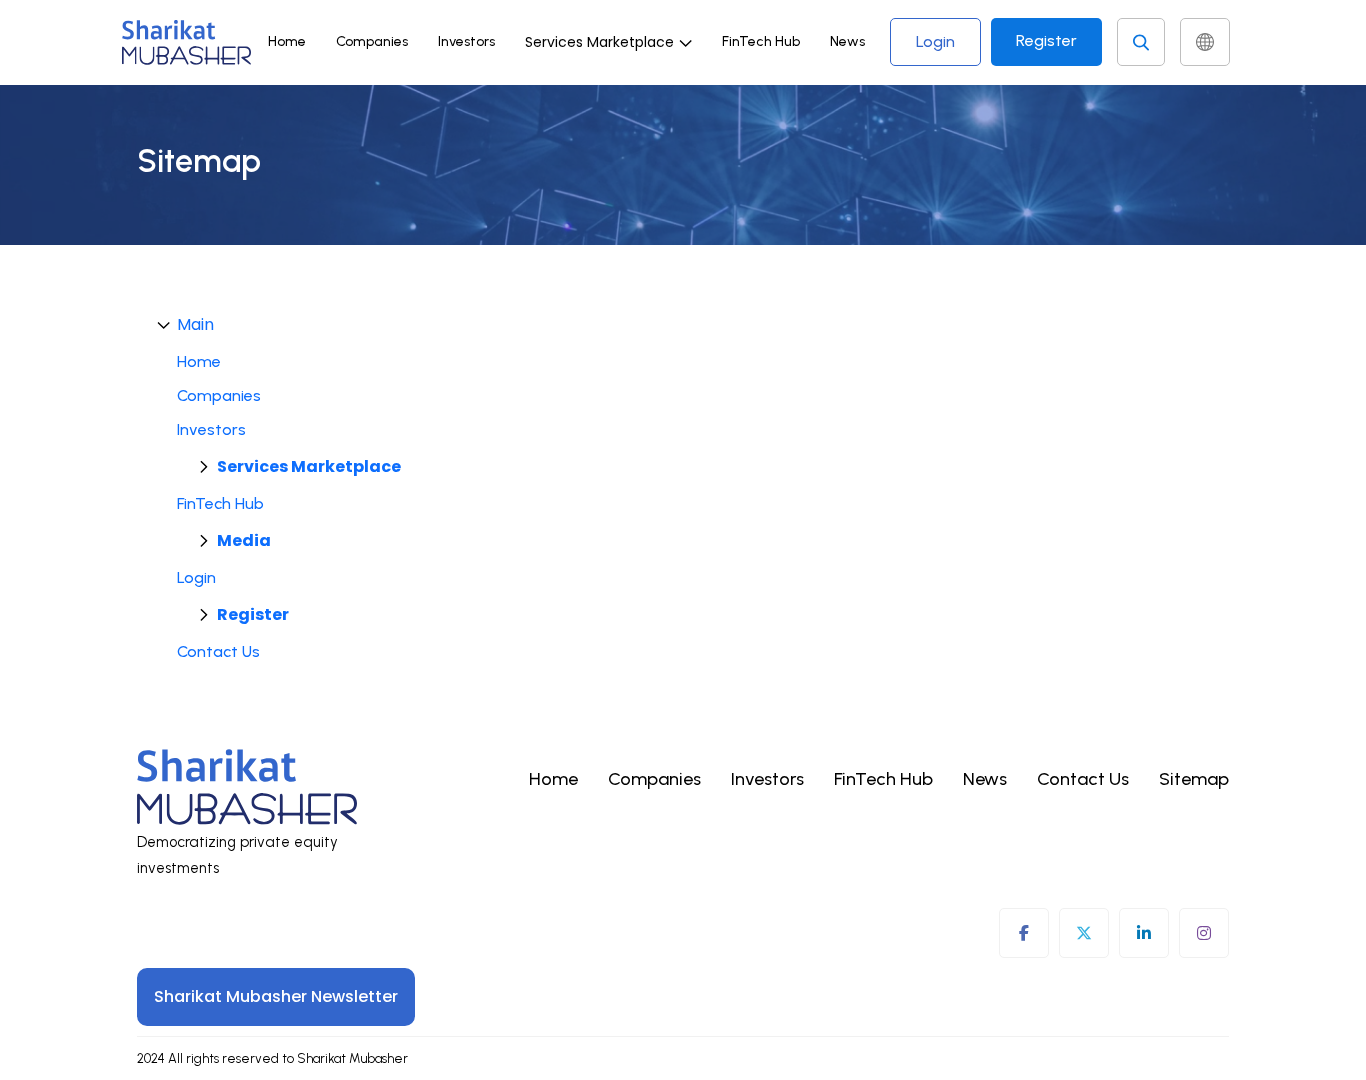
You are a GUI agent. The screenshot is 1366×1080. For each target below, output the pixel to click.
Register (1046, 40)
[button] (608, 42)
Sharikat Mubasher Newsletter (276, 996)
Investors (466, 41)
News (847, 41)
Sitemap (1194, 779)
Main (195, 324)
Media (244, 540)
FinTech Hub (761, 41)
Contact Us (218, 651)
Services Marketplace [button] (599, 42)
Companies (372, 41)
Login (935, 41)
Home (287, 41)
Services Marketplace (309, 466)
